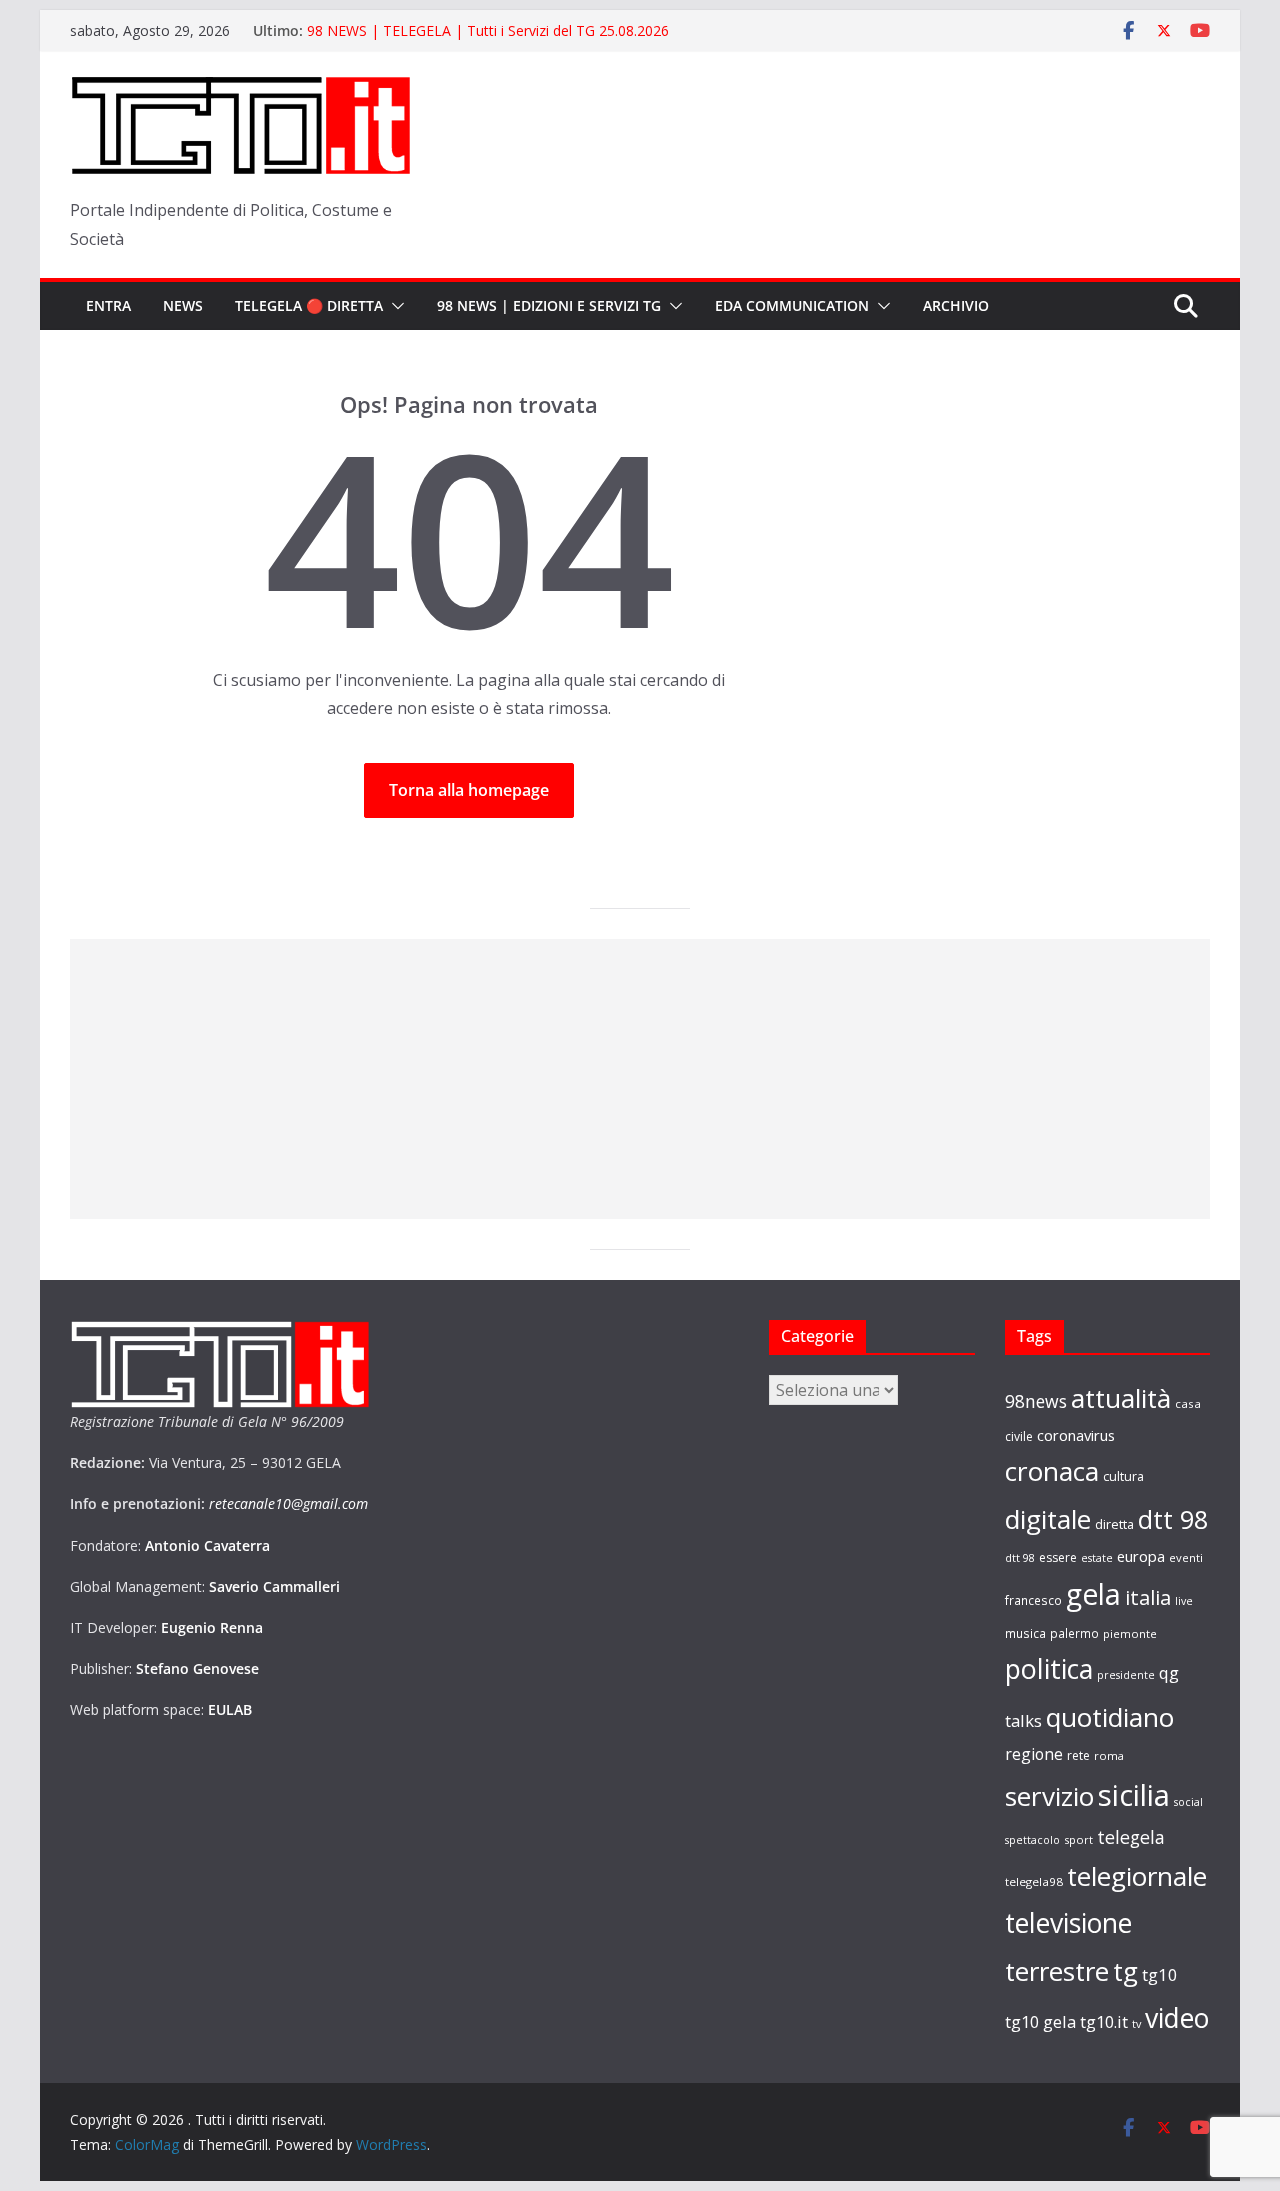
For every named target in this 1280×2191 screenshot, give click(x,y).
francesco (1033, 1600)
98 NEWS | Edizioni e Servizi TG (549, 305)
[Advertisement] (640, 1079)
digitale (1048, 1519)
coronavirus (1076, 1435)
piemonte (1130, 1633)
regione (1034, 1754)
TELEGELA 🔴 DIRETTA (309, 305)
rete (1078, 1755)
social (1188, 1802)
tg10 (1160, 1974)
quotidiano (1110, 1717)
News (183, 305)
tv (1136, 2023)
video (1177, 2018)
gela (1093, 1594)
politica (1049, 1668)
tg (1125, 1971)
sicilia (1134, 1795)
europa (1141, 1556)
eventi (1186, 1557)
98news (1036, 1401)
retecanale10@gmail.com (288, 1503)
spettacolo (1032, 1840)
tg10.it (1104, 2021)
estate (1097, 1558)
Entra (108, 305)
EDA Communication (792, 305)
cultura (1123, 1476)
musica (1025, 1633)
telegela (1131, 1837)
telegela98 (1034, 1881)
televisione (1068, 1923)
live (1184, 1601)
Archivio (956, 305)
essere (1058, 1557)
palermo (1074, 1633)
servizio (1049, 1796)
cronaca (1052, 1471)
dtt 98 (1173, 1519)
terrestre (1057, 1971)
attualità (1121, 1398)
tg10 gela (1040, 2021)
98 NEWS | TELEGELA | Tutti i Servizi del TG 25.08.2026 (488, 30)
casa (1188, 1403)
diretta (1114, 1524)
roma (1109, 1755)
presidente (1126, 1675)
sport (1078, 1839)
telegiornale (1137, 1876)
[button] (394, 306)
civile (1019, 1436)
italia (1148, 1597)
